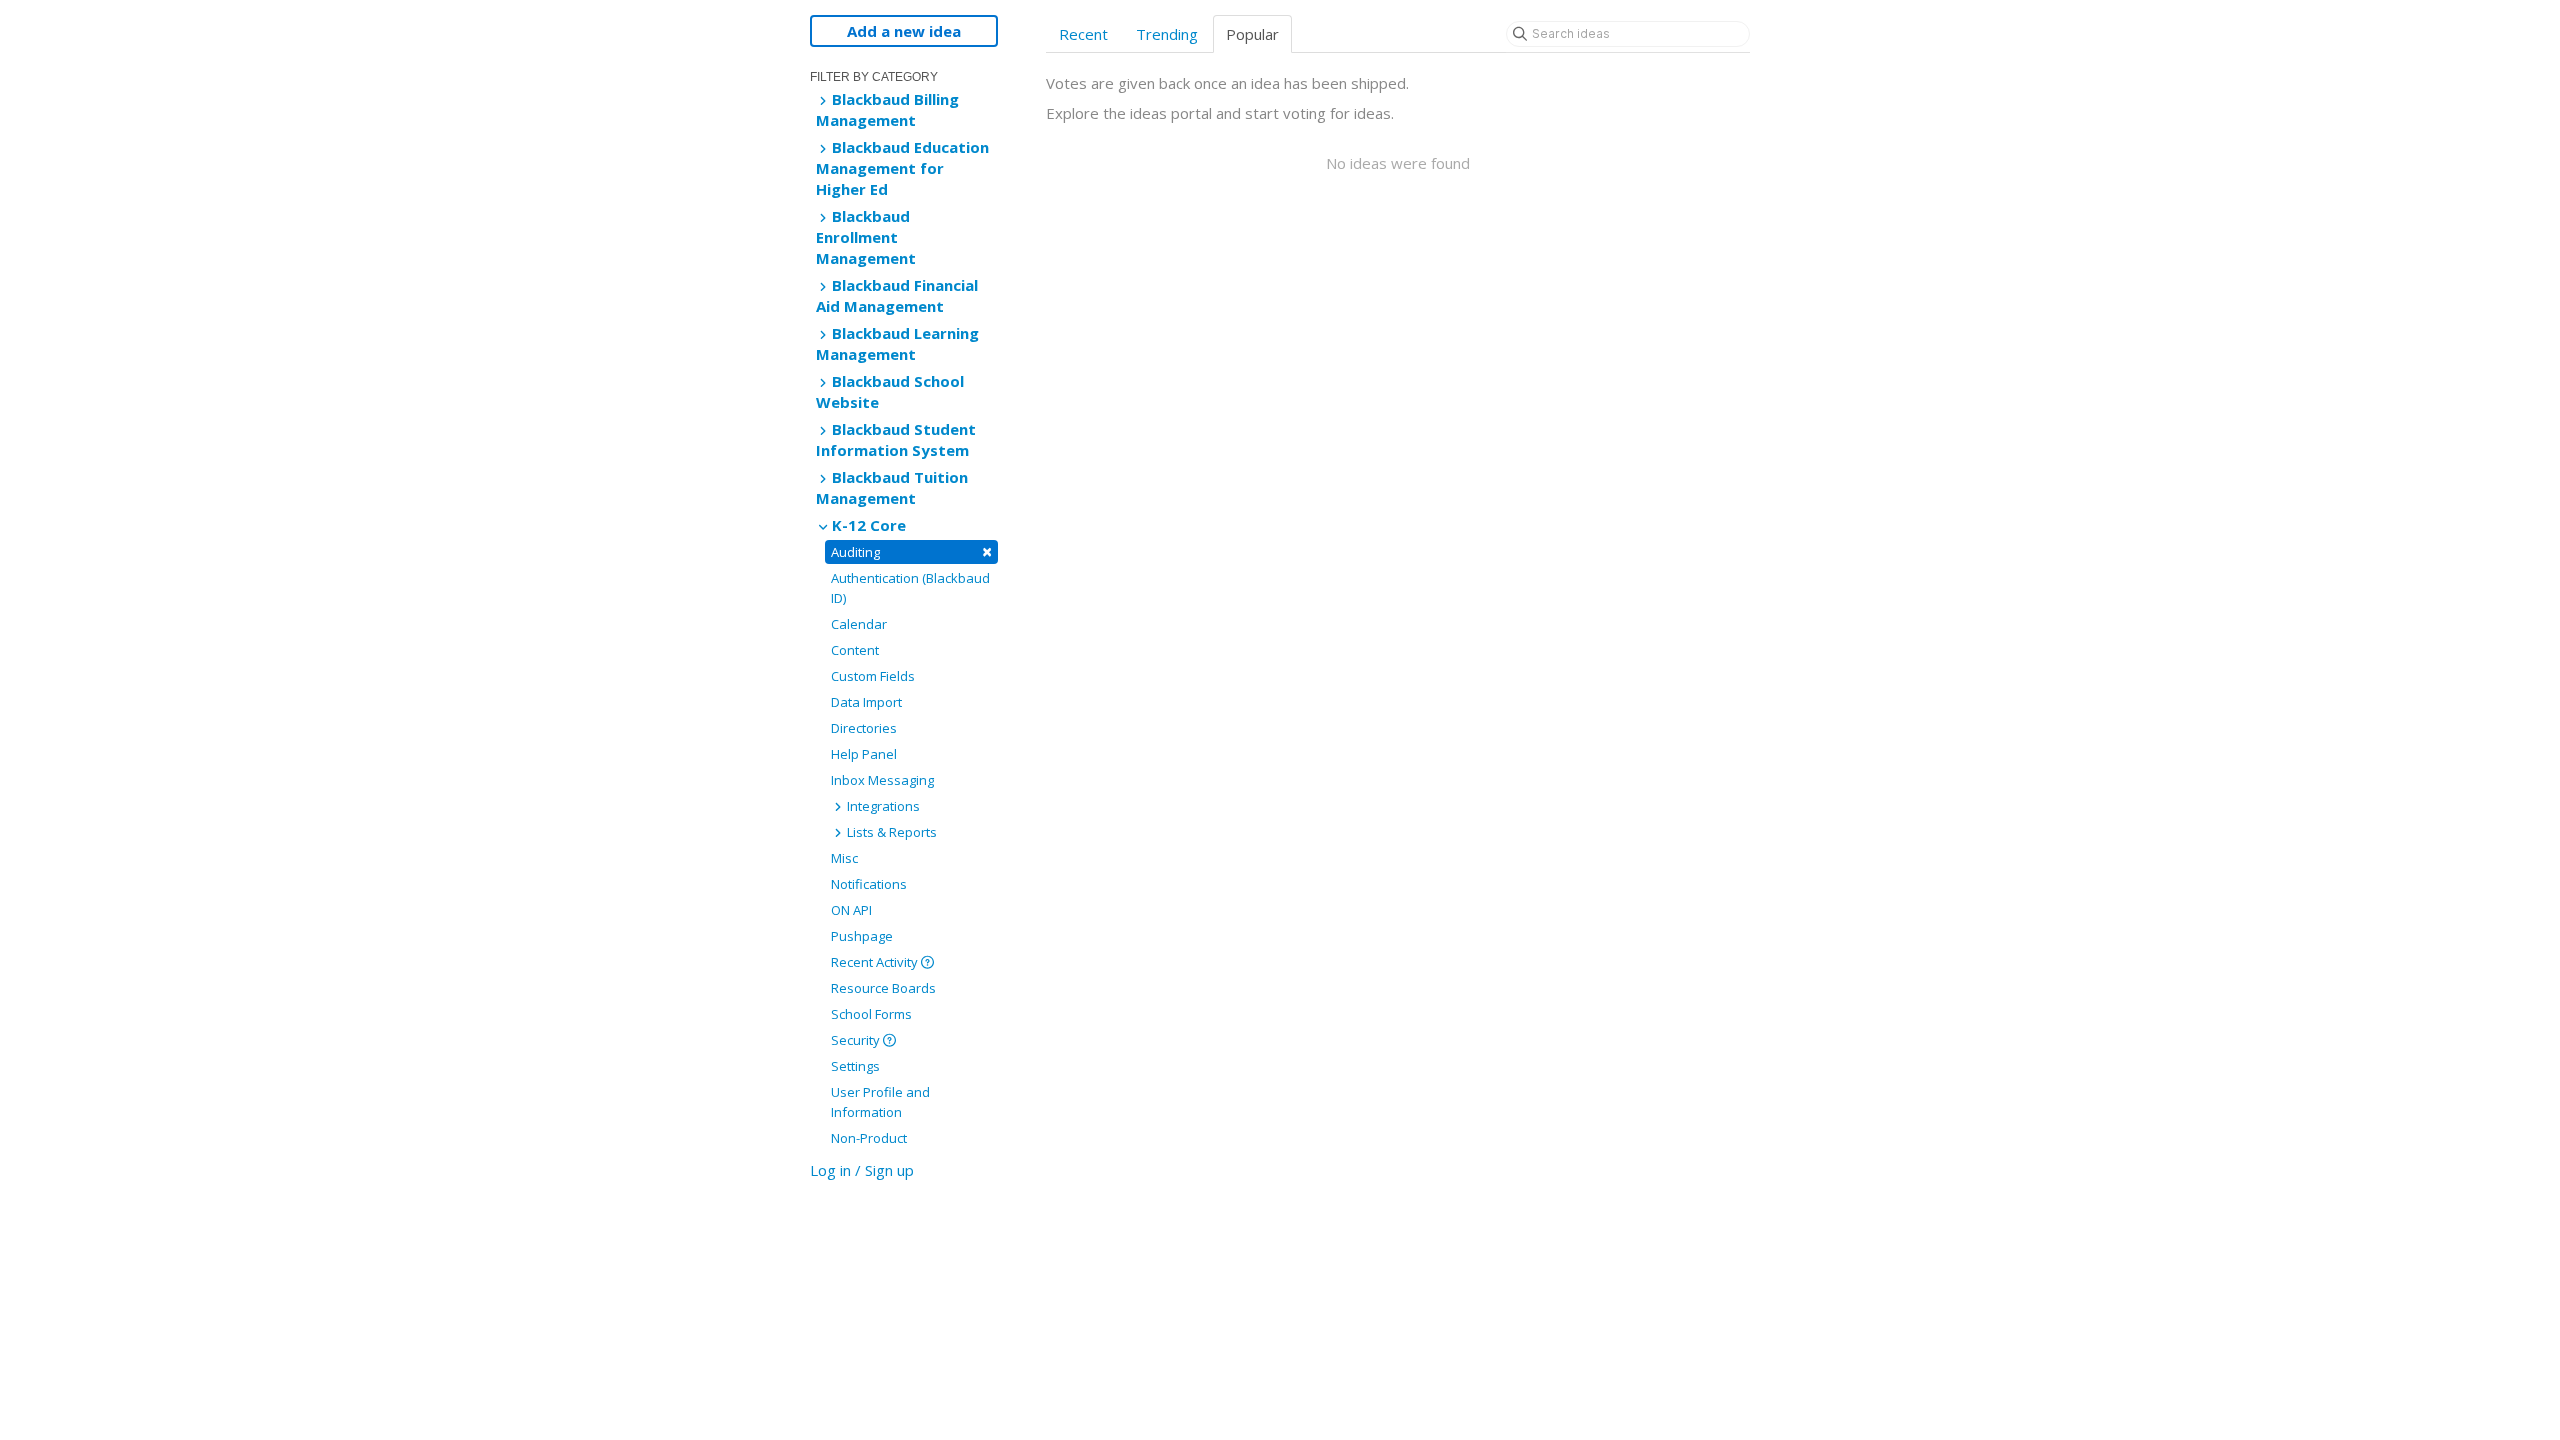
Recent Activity (876, 962)
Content (855, 650)
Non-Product (869, 1138)
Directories (864, 728)
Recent (1083, 34)
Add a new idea (904, 31)
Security (857, 1040)
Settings (855, 1066)
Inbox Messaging (882, 780)
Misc (844, 858)
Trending (1167, 34)
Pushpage (862, 936)
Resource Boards (883, 988)
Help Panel (864, 754)
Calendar (859, 624)
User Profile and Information (880, 1102)
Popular (1252, 34)
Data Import (866, 702)
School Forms (871, 1014)
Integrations (882, 806)
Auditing (911, 551)
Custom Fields (873, 676)
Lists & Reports (890, 832)
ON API (851, 910)
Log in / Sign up (862, 1170)
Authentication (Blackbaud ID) (910, 588)
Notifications (869, 884)
